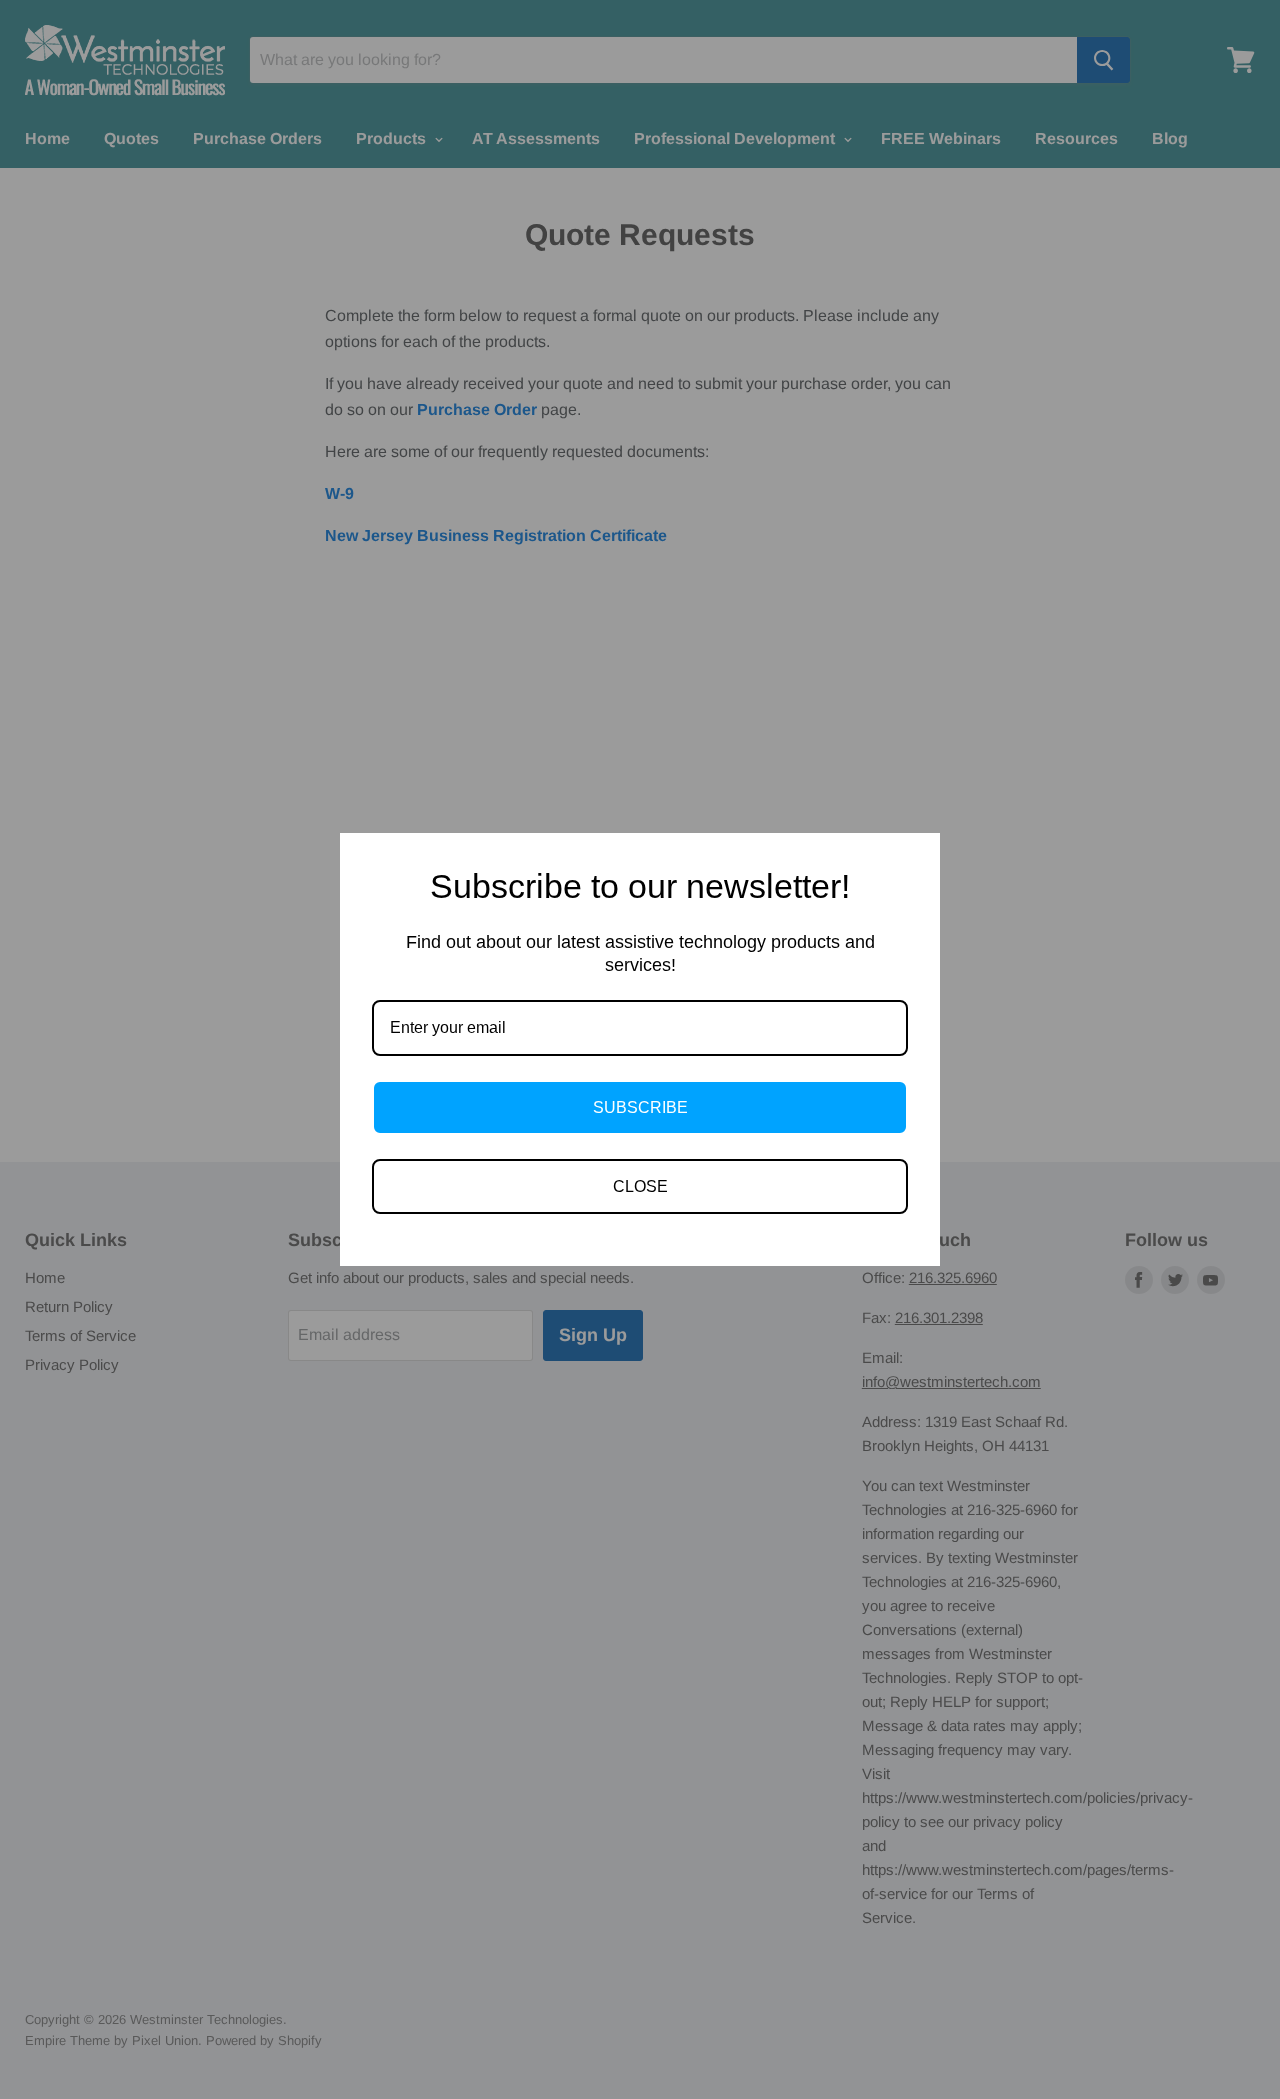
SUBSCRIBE (640, 1107)
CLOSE (640, 1186)
